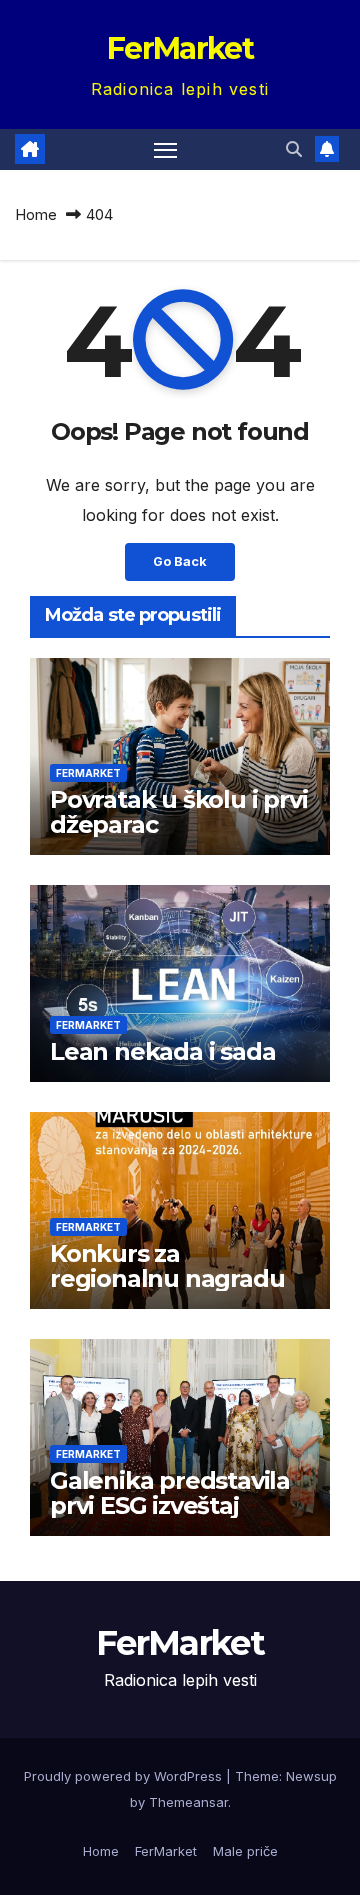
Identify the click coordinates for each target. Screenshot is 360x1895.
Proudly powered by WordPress (125, 1776)
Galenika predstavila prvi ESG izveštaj (170, 1493)
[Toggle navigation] (166, 150)
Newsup (311, 1776)
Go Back (180, 561)
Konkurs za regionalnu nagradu (167, 1266)
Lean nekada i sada (162, 1051)
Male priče (245, 1851)
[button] (294, 149)
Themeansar (188, 1802)
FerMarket (180, 48)
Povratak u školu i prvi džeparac (178, 812)
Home (36, 214)
